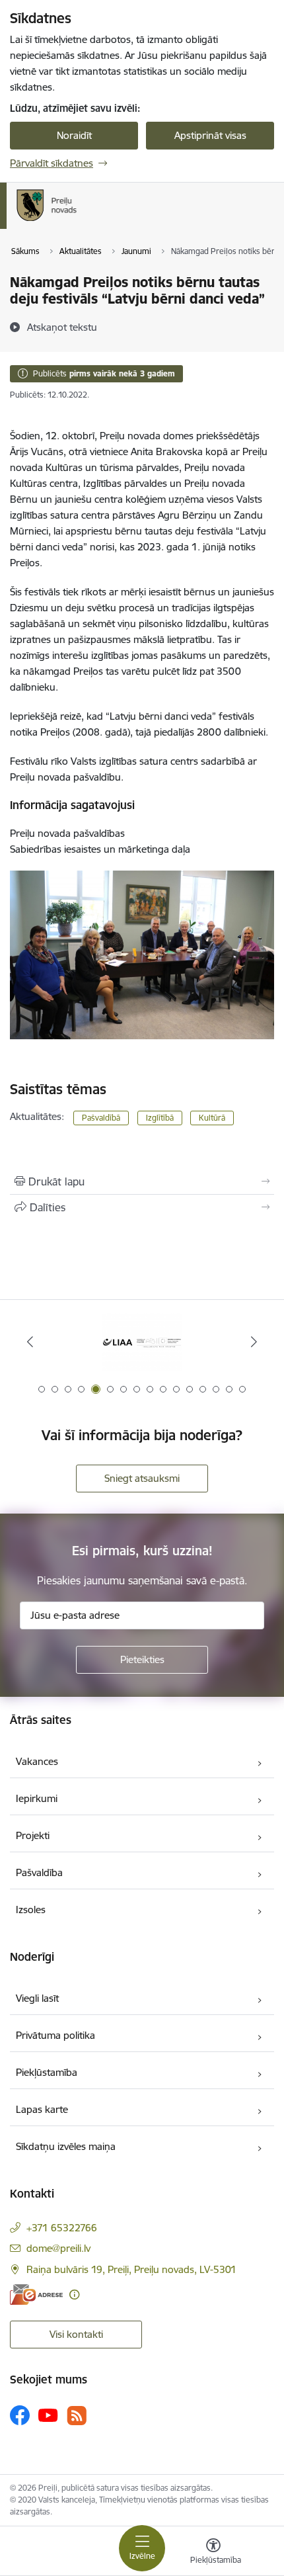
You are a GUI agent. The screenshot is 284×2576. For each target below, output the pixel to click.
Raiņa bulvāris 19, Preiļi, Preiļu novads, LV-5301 (131, 2269)
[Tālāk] (254, 1342)
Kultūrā (212, 1118)
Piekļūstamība (47, 2072)
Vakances (37, 1761)
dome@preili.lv (58, 2248)
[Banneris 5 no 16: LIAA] (142, 1342)
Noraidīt (74, 135)
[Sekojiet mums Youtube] (48, 2415)
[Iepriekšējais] (30, 1342)
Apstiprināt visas (210, 135)
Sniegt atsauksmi (142, 1478)
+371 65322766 (62, 2228)
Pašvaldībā (101, 1118)
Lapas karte (42, 2109)
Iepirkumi (37, 1798)
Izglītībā (160, 1118)
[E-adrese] (36, 2295)
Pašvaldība (39, 1872)
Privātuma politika (55, 2035)
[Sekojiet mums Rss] (77, 2416)
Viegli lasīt (37, 1998)
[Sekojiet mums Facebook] (20, 2415)
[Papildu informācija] (74, 2295)
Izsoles (31, 1910)
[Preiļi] (77, 221)
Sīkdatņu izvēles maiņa (66, 2146)
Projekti (33, 1835)
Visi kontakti (76, 2334)
